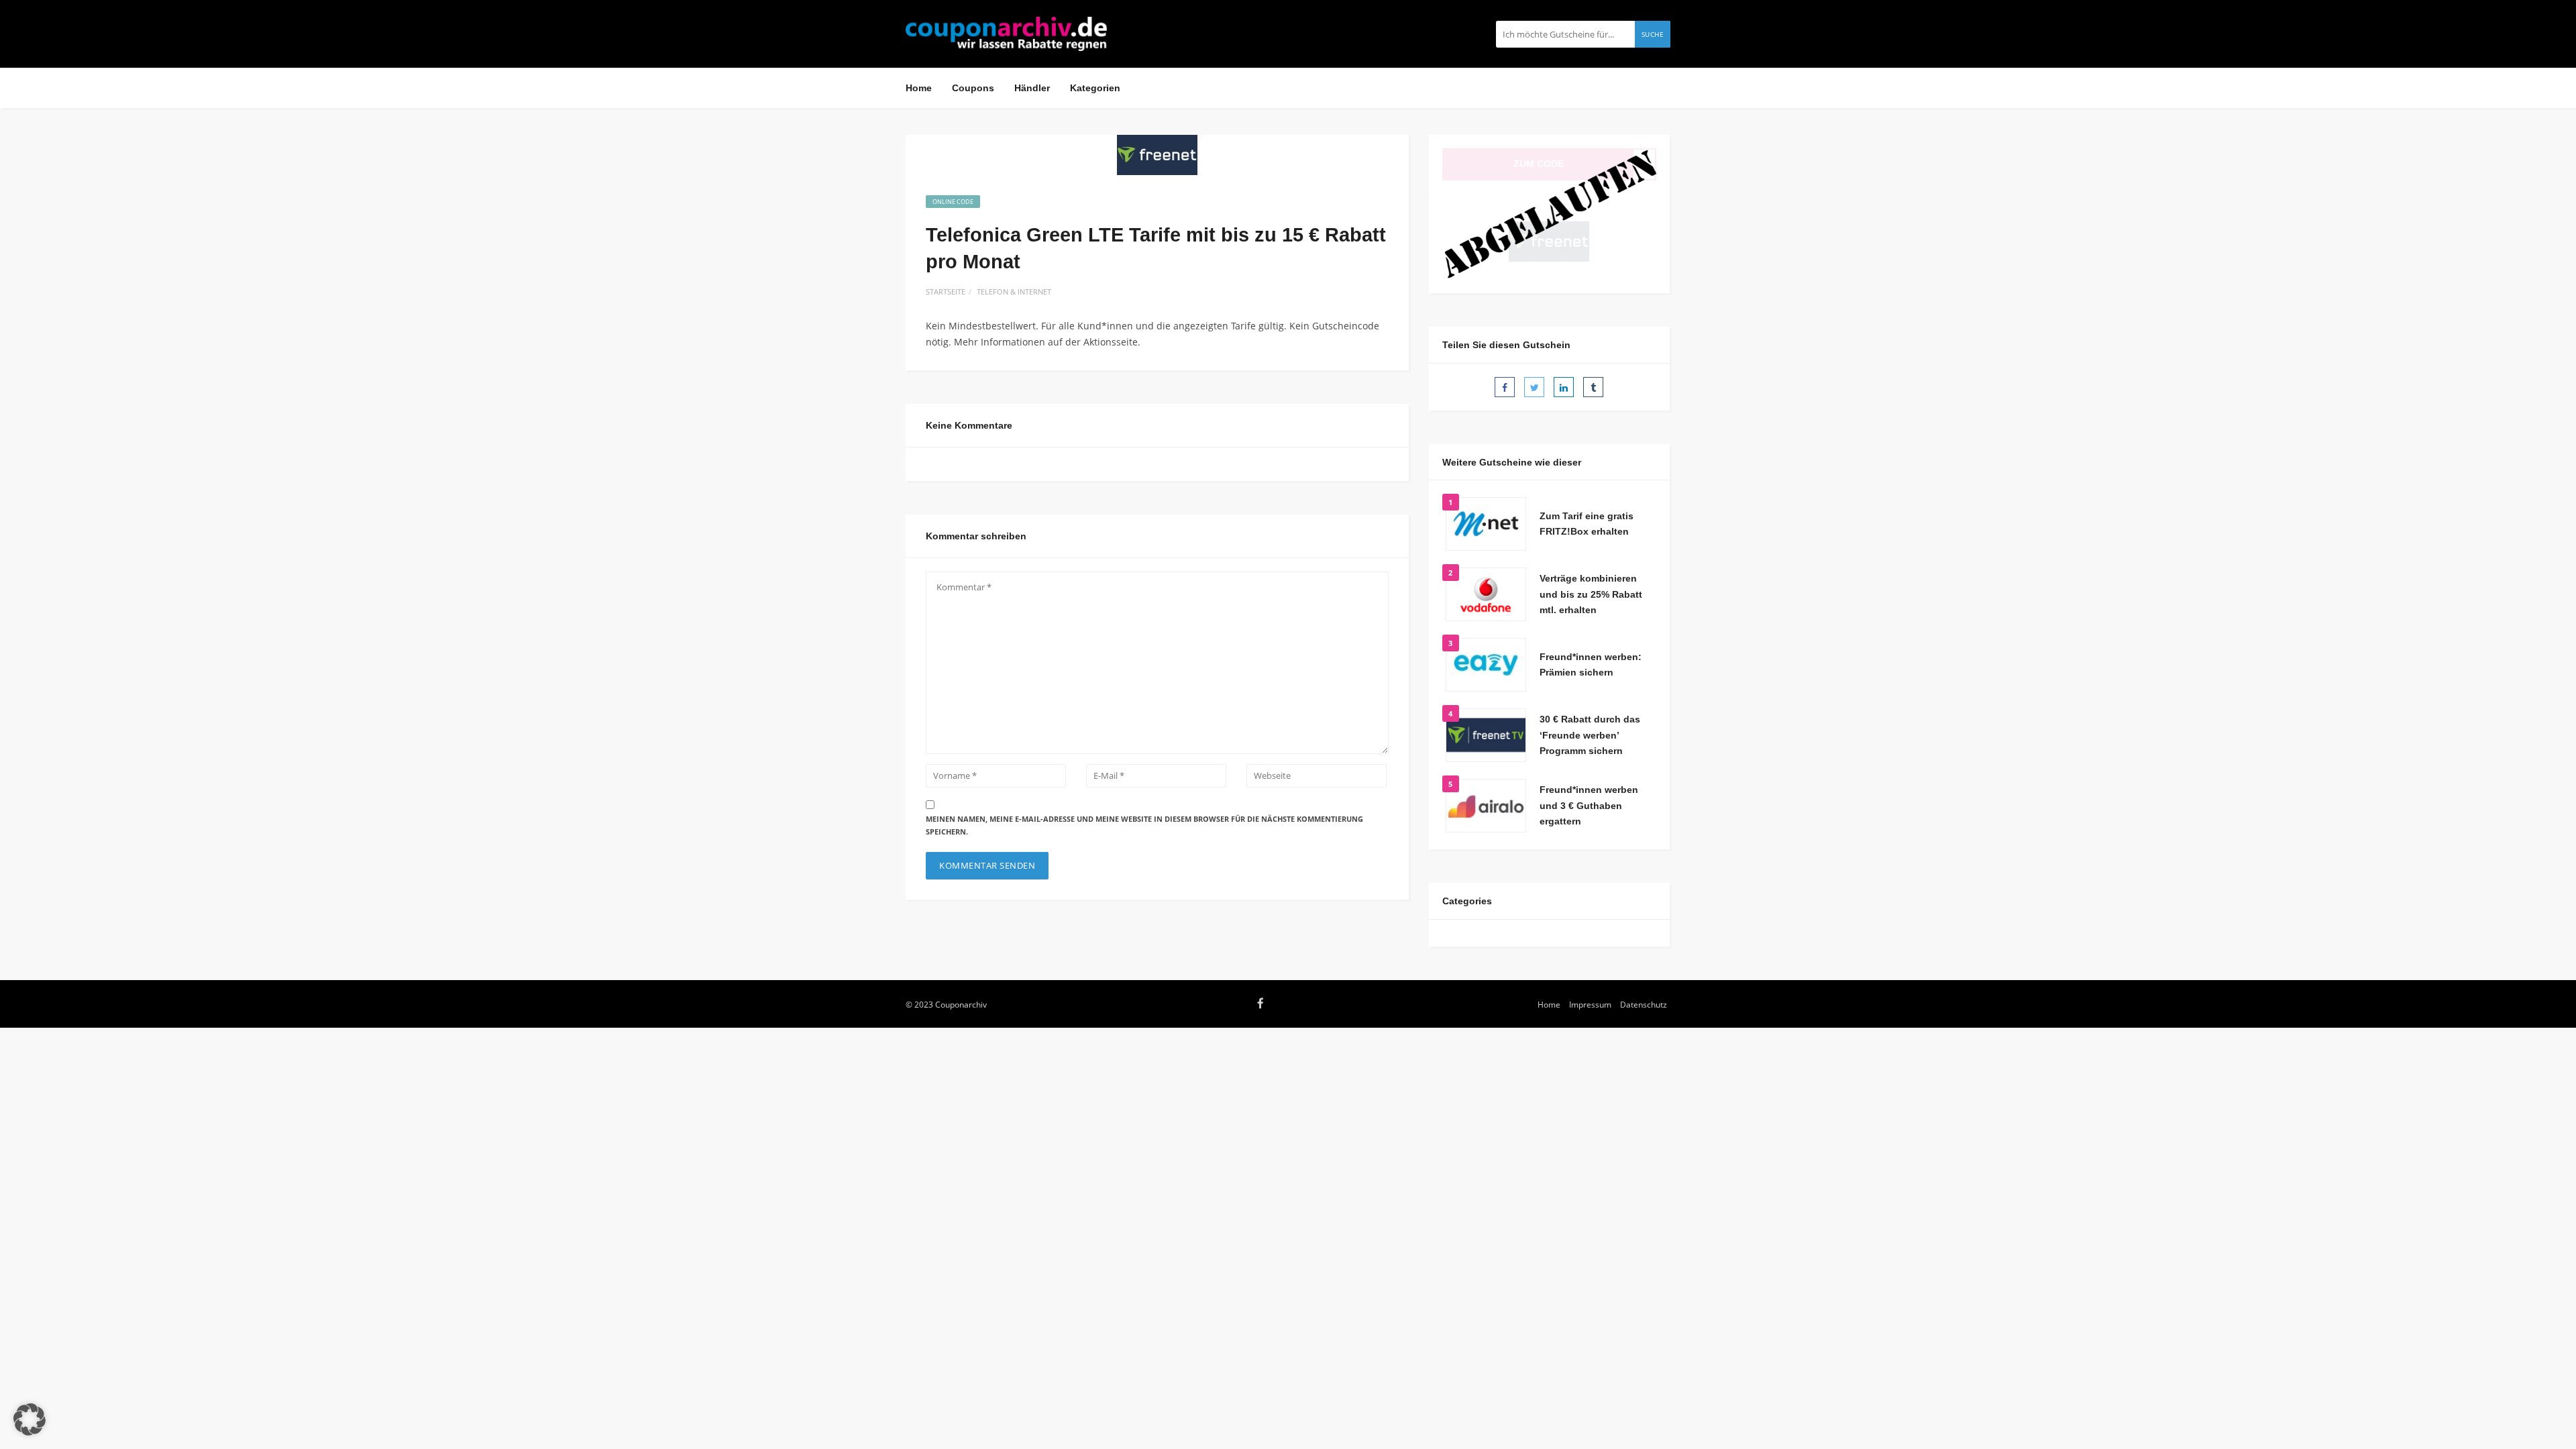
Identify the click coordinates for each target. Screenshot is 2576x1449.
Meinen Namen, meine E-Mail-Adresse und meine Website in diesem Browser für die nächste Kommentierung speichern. (1144, 825)
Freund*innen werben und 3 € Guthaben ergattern (1589, 806)
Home (919, 88)
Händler (1032, 88)
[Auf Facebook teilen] (1505, 387)
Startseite (946, 291)
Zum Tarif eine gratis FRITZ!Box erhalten (1587, 524)
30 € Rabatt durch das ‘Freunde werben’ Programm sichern (1590, 735)
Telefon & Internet (1014, 291)
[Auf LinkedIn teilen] (1564, 387)
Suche (1653, 34)
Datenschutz (1644, 1004)
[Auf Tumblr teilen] (1593, 387)
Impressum (1590, 1004)
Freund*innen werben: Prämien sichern (1591, 665)
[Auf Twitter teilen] (1534, 387)
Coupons (973, 88)
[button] (30, 1419)
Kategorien (1095, 88)
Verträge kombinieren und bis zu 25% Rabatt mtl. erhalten (1591, 594)
